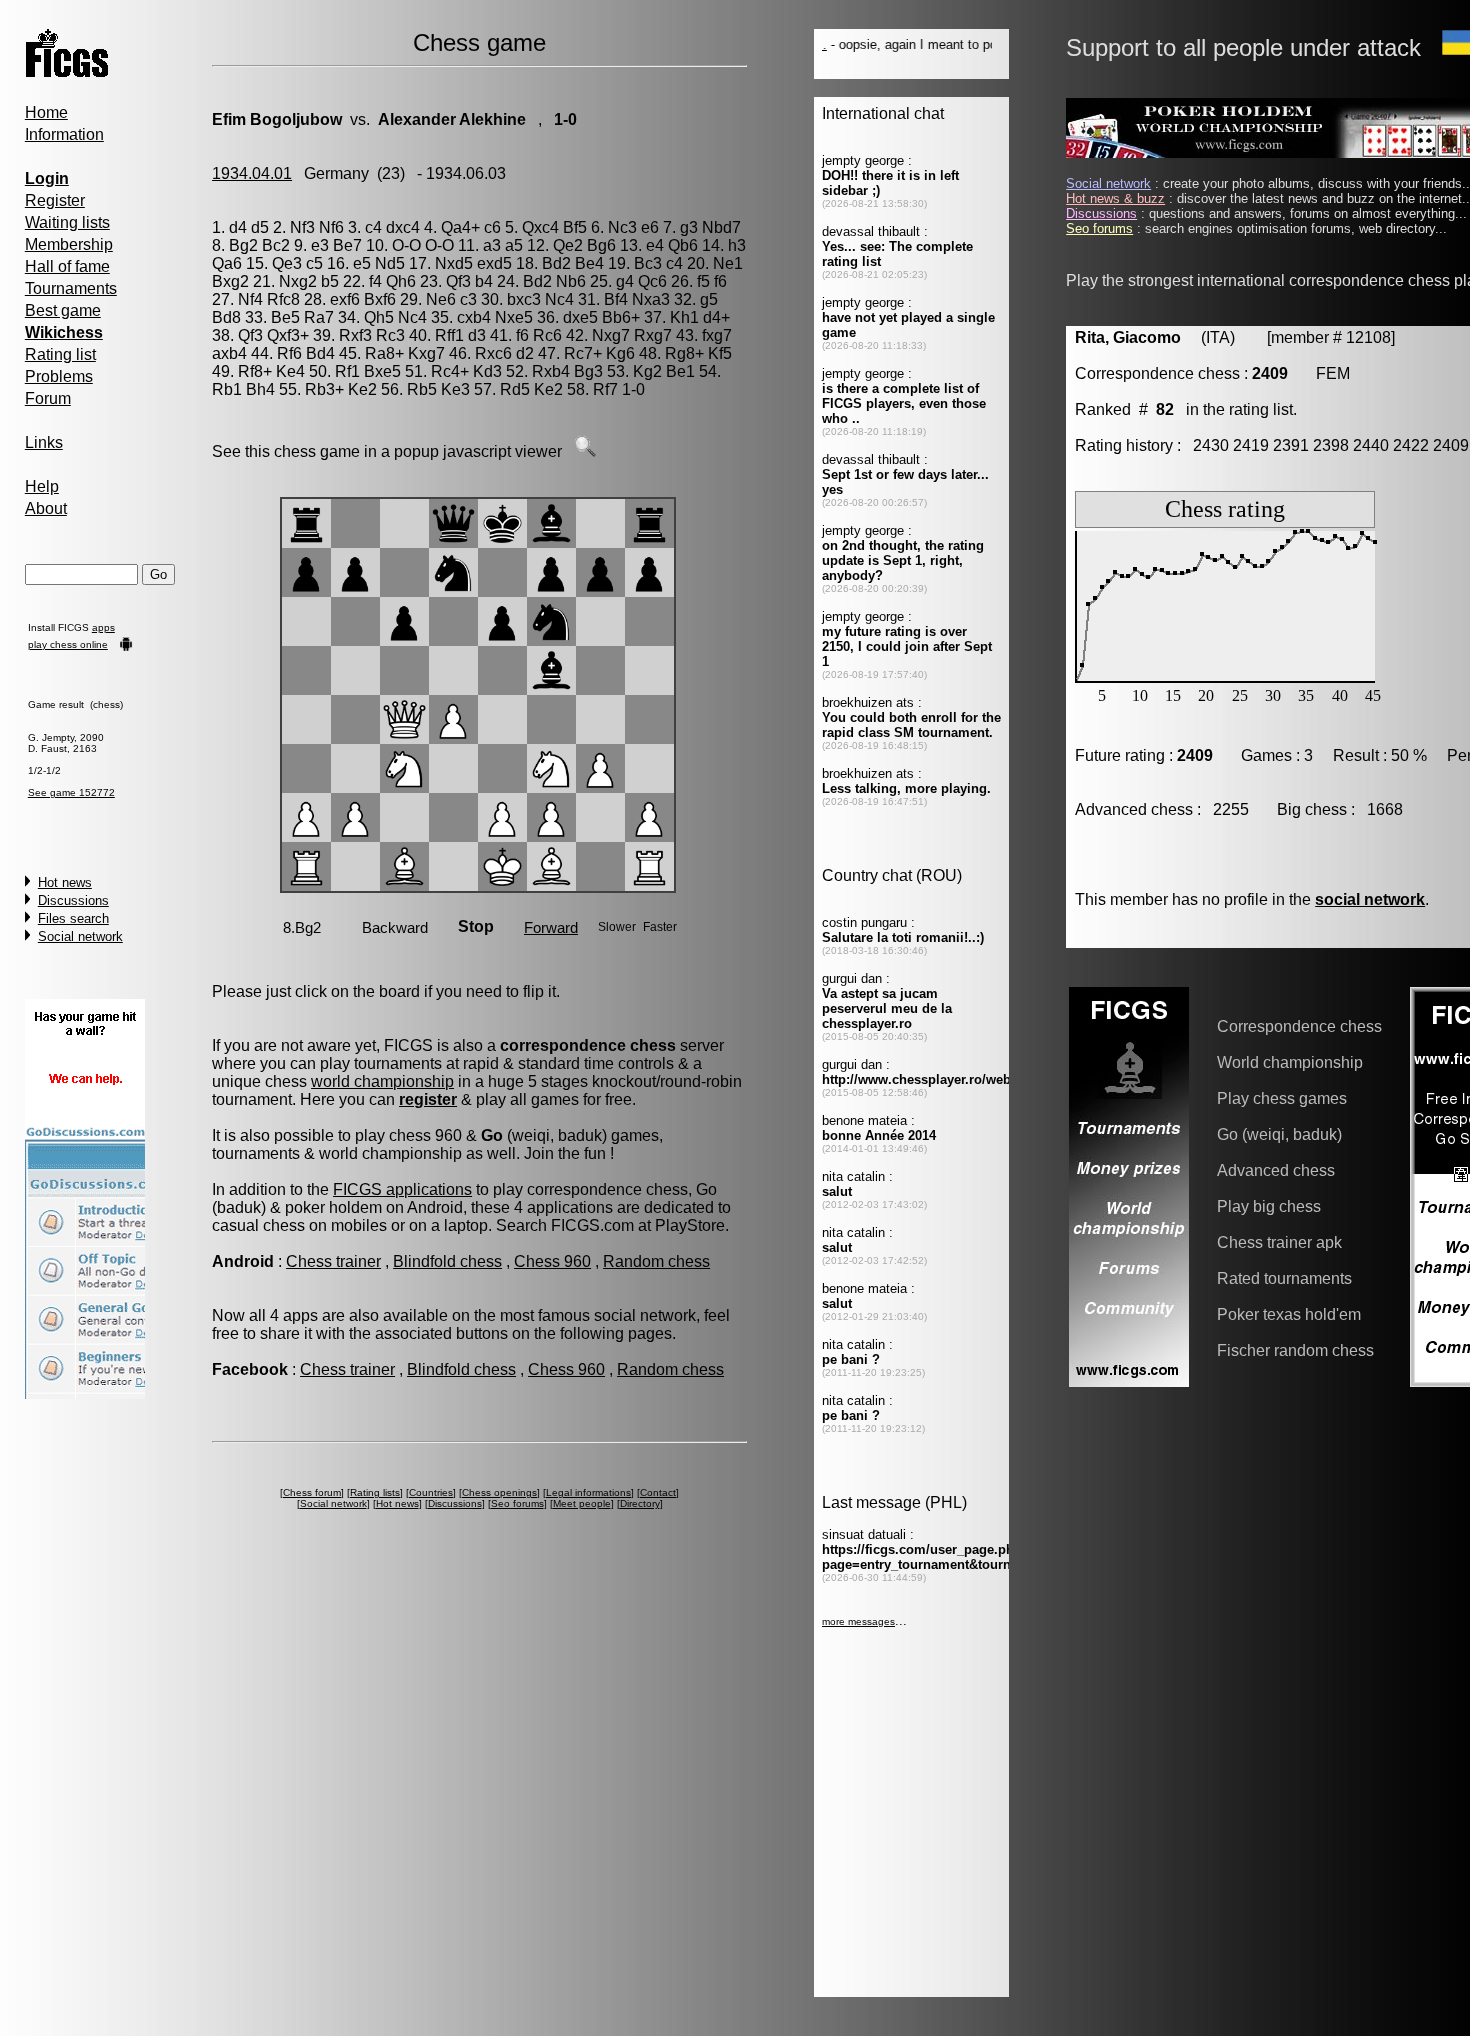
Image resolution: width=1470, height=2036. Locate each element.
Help (42, 486)
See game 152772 (71, 792)
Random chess (656, 1261)
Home (46, 112)
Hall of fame (67, 266)
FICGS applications (402, 1189)
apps (103, 627)
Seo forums (517, 1503)
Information (64, 134)
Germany (336, 173)
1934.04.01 (252, 173)
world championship (382, 1081)
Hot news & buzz (1115, 198)
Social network (80, 936)
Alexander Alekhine (452, 119)
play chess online (68, 644)
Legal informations (588, 1492)
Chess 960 (552, 1261)
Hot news (65, 882)
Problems (59, 376)
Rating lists (375, 1492)
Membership (69, 244)
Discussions (73, 900)
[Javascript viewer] (585, 451)
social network (1370, 899)
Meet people (582, 1503)
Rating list (60, 354)
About (46, 508)
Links (44, 442)
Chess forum (312, 1492)
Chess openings (499, 1492)
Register (55, 200)
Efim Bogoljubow (277, 119)
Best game (63, 310)
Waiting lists (67, 222)
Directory (640, 1503)
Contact (658, 1492)
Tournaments (71, 288)
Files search (73, 918)
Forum (48, 398)
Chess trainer (333, 1261)
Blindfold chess (447, 1261)
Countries (431, 1492)
